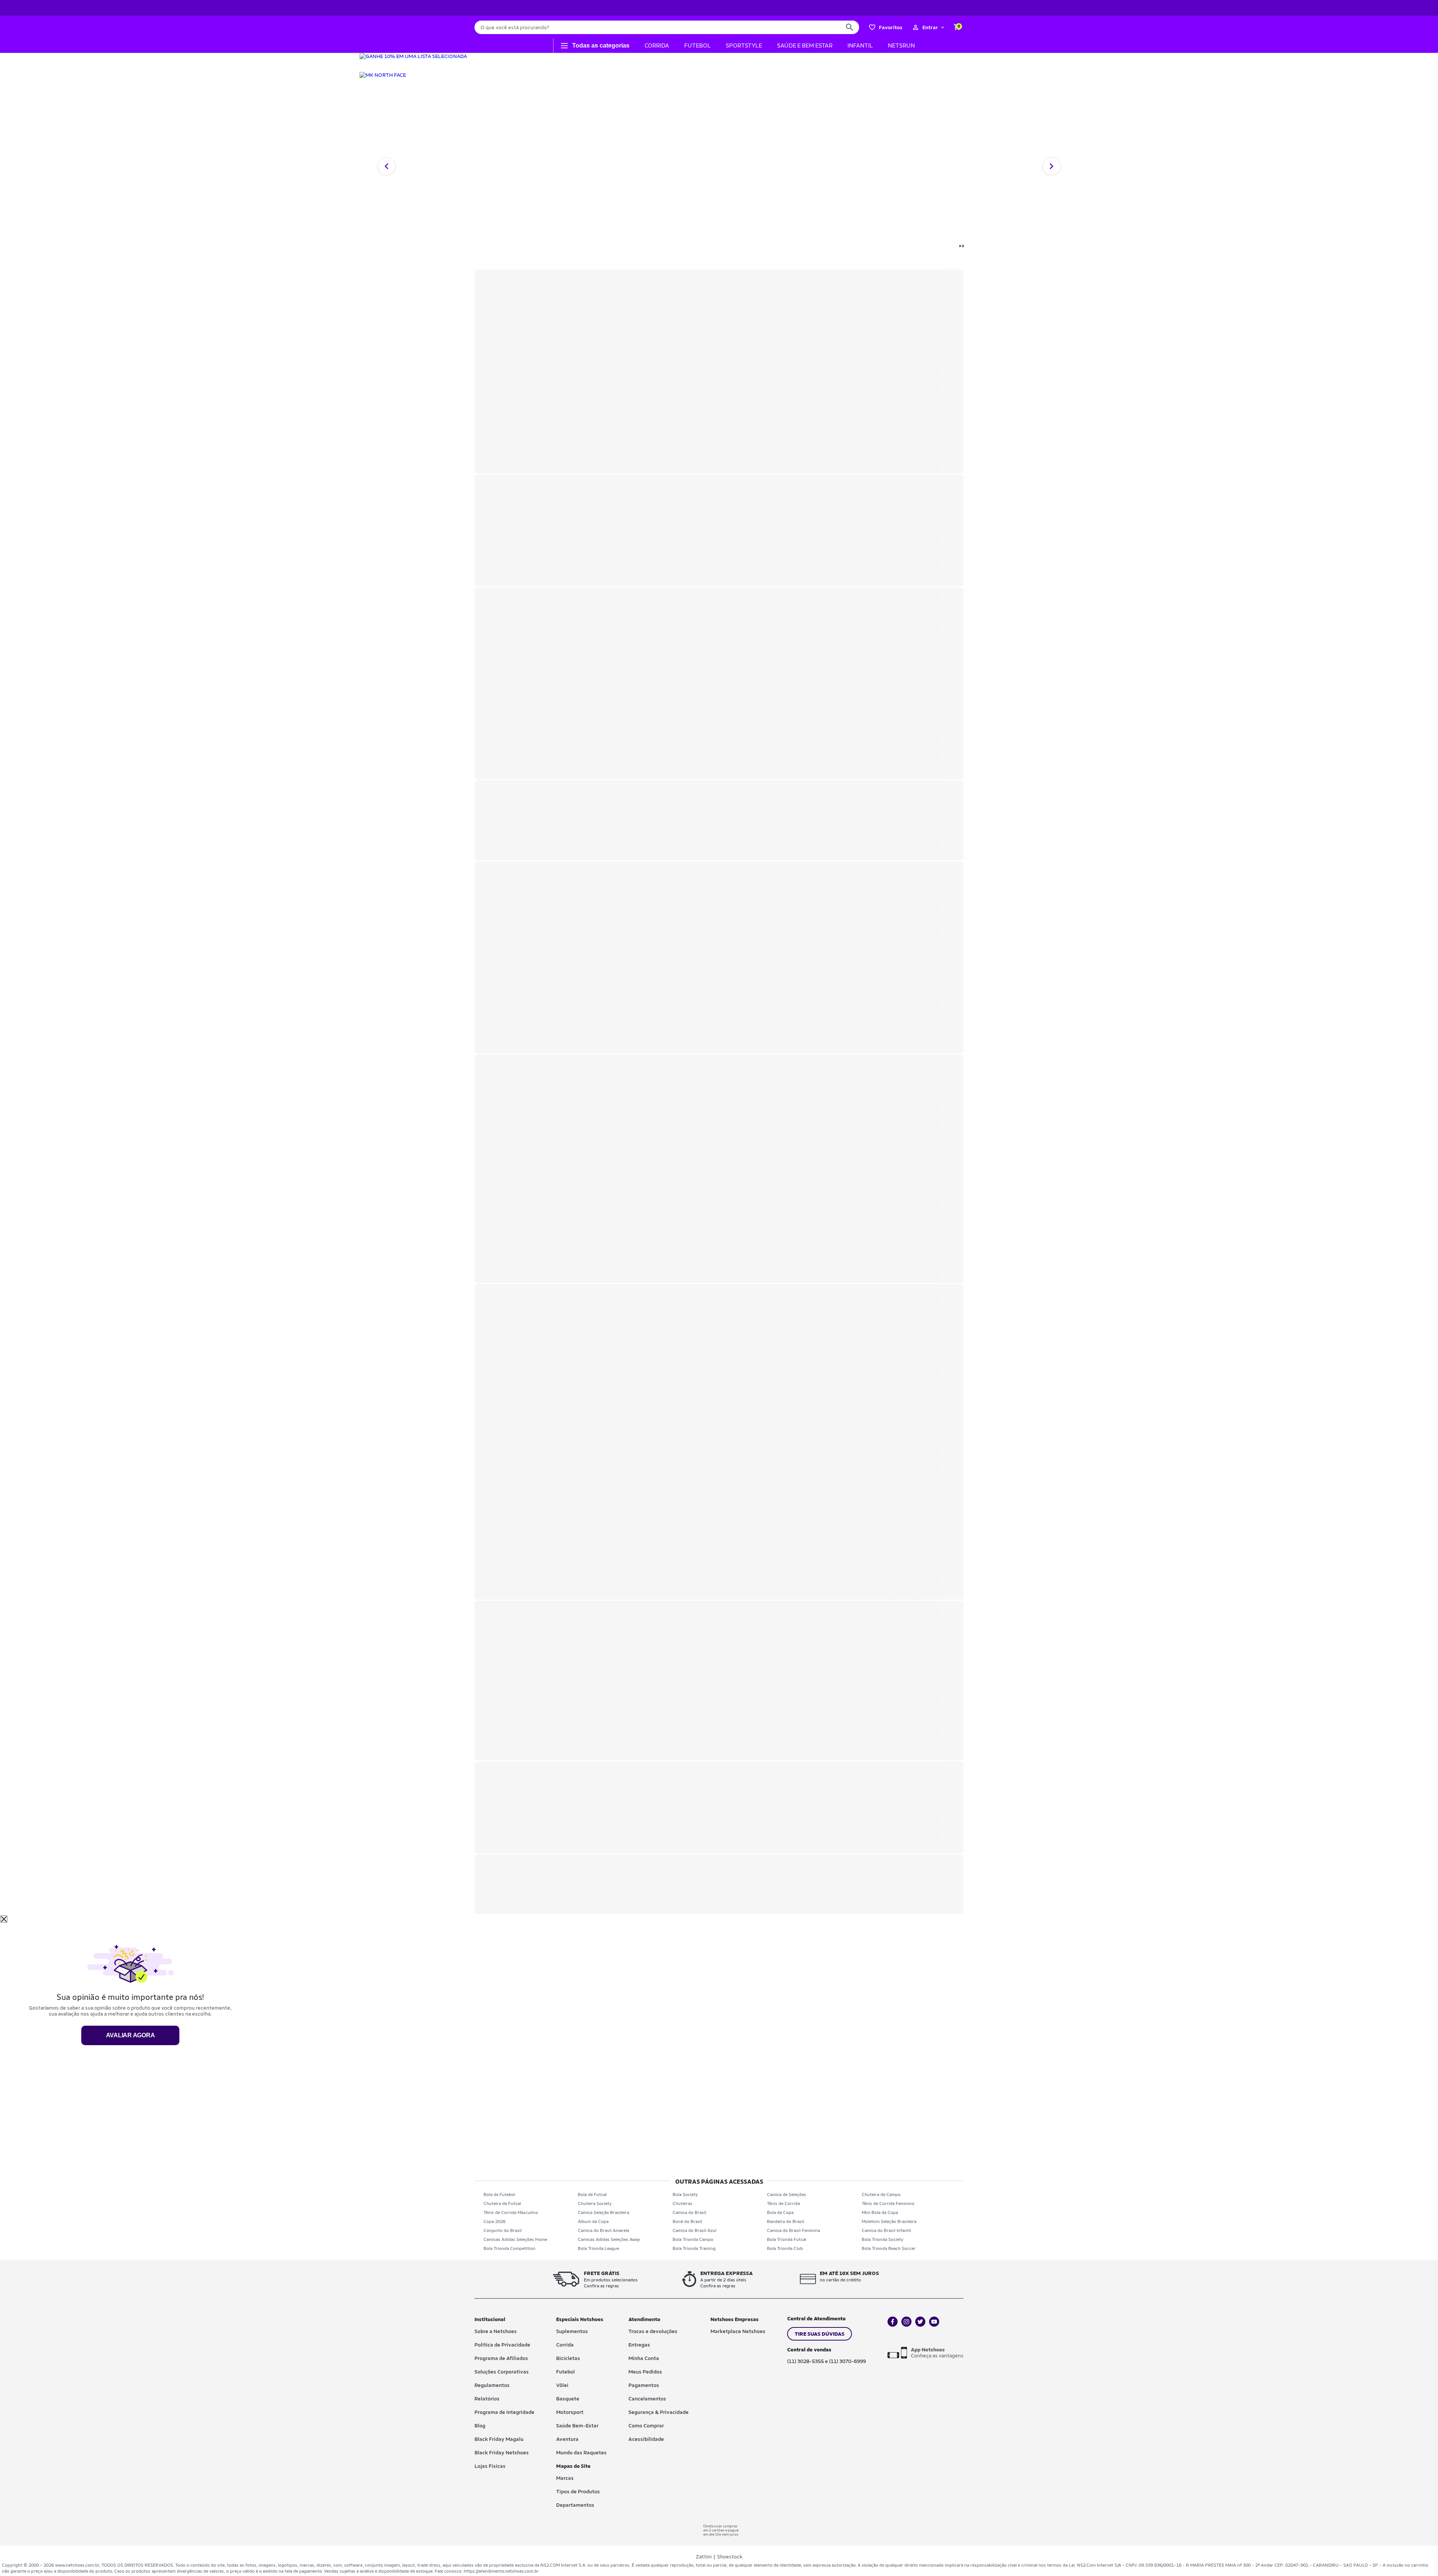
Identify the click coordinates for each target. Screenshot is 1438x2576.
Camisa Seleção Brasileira (603, 2212)
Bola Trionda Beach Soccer (889, 2248)
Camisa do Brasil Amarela (603, 2230)
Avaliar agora (131, 2035)
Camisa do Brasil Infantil (886, 2230)
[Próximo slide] (1052, 166)
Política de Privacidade (502, 2345)
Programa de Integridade (504, 2412)
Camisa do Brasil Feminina (794, 2230)
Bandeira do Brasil (785, 2221)
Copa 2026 (494, 2221)
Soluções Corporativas (502, 2372)
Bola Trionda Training (694, 2248)
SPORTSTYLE (744, 45)
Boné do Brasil (687, 2221)
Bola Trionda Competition (509, 2248)
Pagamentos (644, 2385)
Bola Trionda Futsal (787, 2239)
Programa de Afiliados (501, 2358)
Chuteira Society (595, 2204)
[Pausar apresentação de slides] (961, 247)
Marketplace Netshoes (738, 2331)
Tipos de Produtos (578, 2491)
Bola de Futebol (499, 2195)
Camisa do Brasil (689, 2212)
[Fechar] (4, 1919)
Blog (480, 2426)
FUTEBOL (697, 45)
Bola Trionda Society (882, 2239)
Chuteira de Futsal (502, 2204)
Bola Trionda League (598, 2248)
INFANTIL (860, 45)
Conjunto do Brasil (503, 2230)
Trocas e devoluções (653, 2331)
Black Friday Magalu (499, 2439)
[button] (929, 27)
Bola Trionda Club (785, 2248)
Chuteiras (682, 2204)
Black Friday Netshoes (502, 2452)
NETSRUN (901, 45)
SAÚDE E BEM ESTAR (805, 45)
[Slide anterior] (386, 166)
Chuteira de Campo (881, 2195)
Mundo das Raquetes (581, 2452)
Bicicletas (568, 2358)
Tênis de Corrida (783, 2204)
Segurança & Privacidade (659, 2412)
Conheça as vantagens (937, 2353)
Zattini (704, 2557)
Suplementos (572, 2331)
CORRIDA (657, 45)
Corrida (565, 2345)
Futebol (565, 2372)
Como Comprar (646, 2426)
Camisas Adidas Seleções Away (609, 2239)
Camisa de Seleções (787, 2195)
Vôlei (562, 2385)
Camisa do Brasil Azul (694, 2230)
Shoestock (730, 2557)
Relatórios (487, 2399)
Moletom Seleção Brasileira (889, 2221)
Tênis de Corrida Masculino (511, 2212)
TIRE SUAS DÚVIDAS (820, 2334)
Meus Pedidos (645, 2372)
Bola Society (685, 2195)
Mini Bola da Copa (880, 2212)
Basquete (568, 2399)
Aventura (567, 2439)
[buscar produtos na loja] (850, 27)
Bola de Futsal (592, 2195)
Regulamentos (492, 2385)
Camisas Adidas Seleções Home (515, 2239)
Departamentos (575, 2505)
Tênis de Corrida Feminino (888, 2204)
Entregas (639, 2345)
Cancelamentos (647, 2399)
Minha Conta (644, 2358)
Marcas (565, 2478)
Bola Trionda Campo (693, 2239)
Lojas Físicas (490, 2466)
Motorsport (570, 2412)
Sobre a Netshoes (496, 2331)
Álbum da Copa (593, 2221)
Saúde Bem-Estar (577, 2426)
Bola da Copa (780, 2212)
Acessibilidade (646, 2439)
